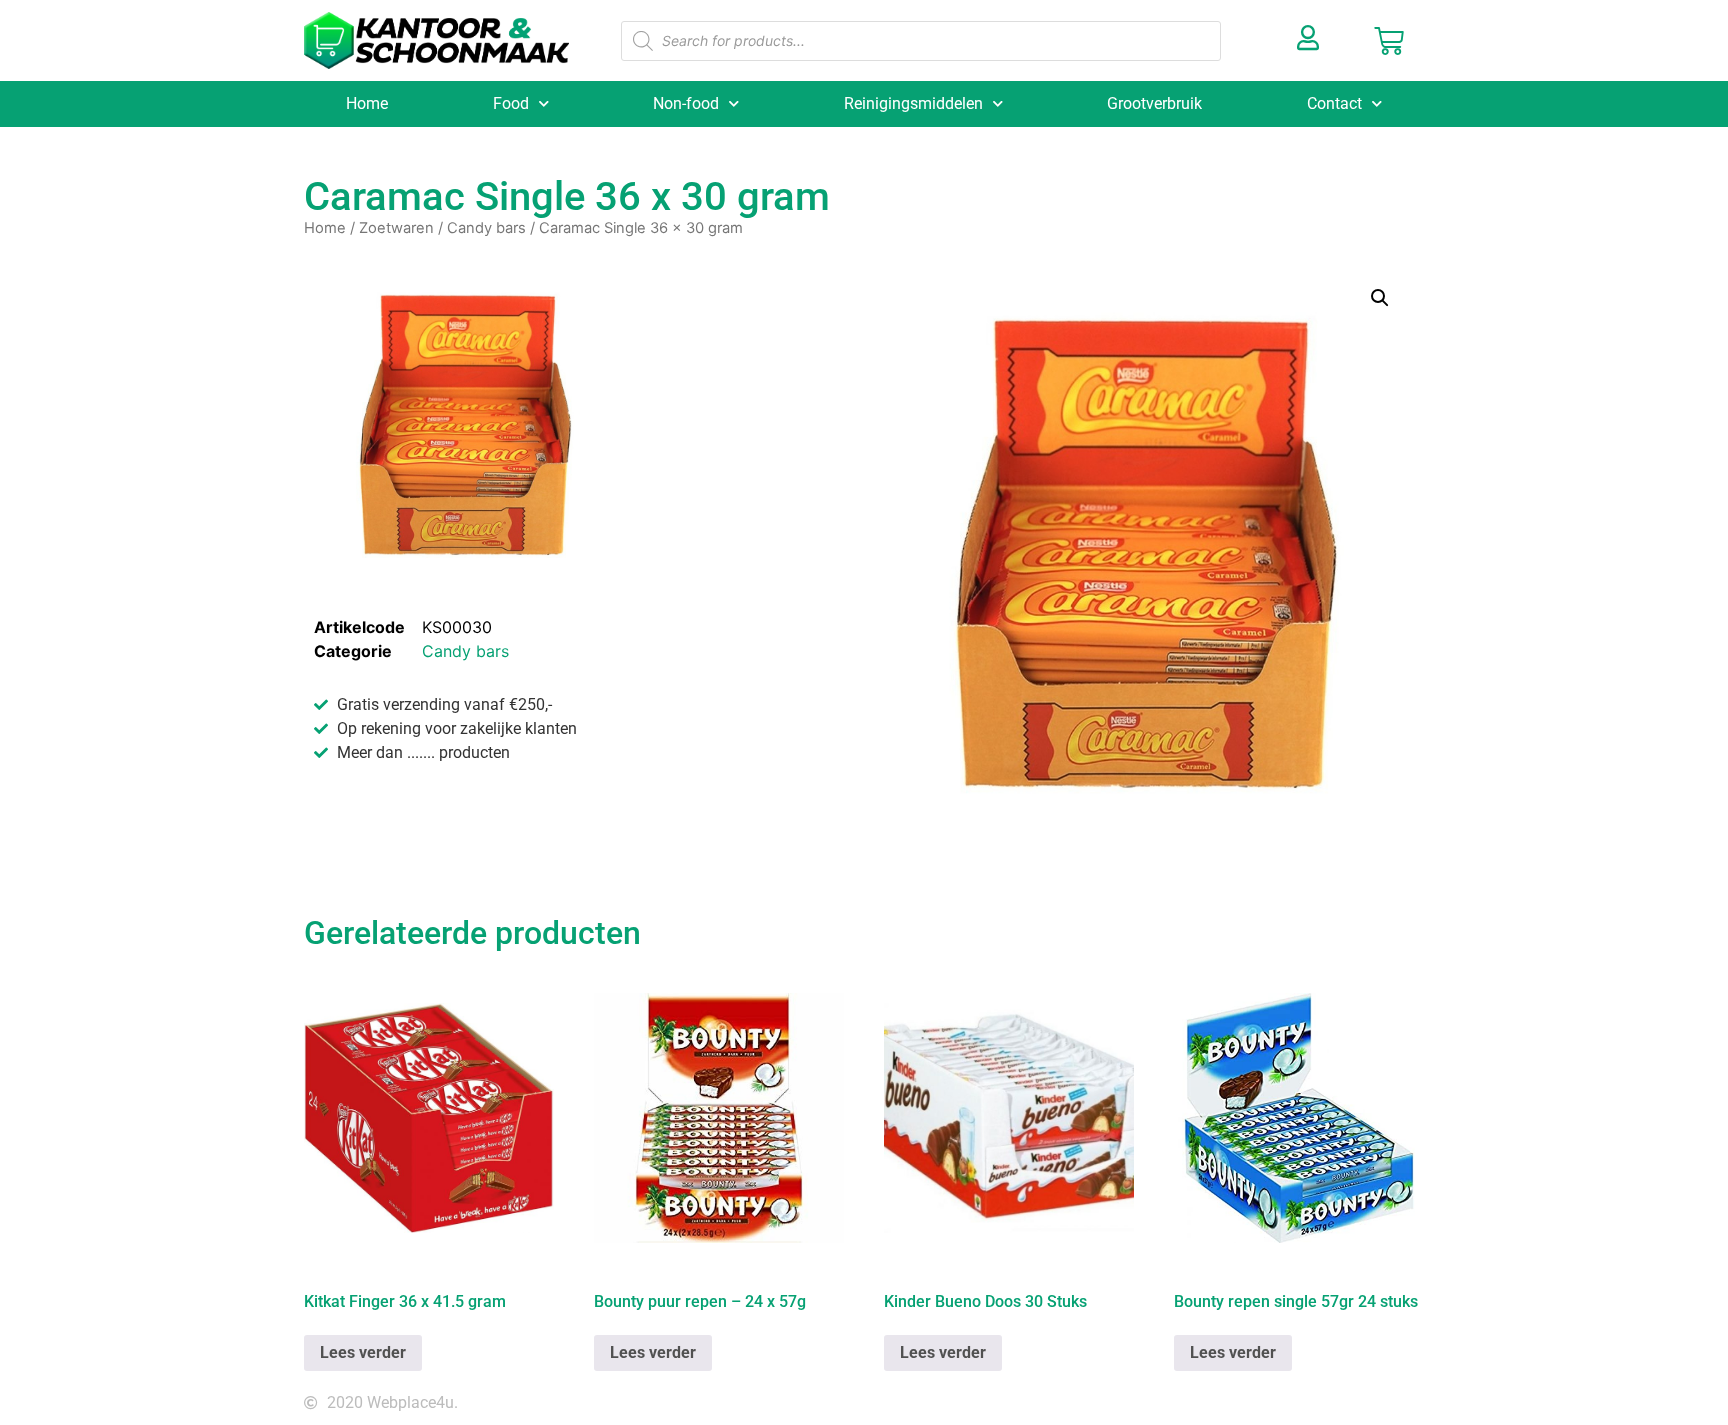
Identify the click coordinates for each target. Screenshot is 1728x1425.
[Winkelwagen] (1389, 41)
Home (367, 103)
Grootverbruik (1154, 103)
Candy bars (486, 228)
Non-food (686, 103)
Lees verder (363, 1352)
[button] (1380, 298)
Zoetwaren (396, 228)
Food (511, 103)
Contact (1334, 103)
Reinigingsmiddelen (913, 103)
